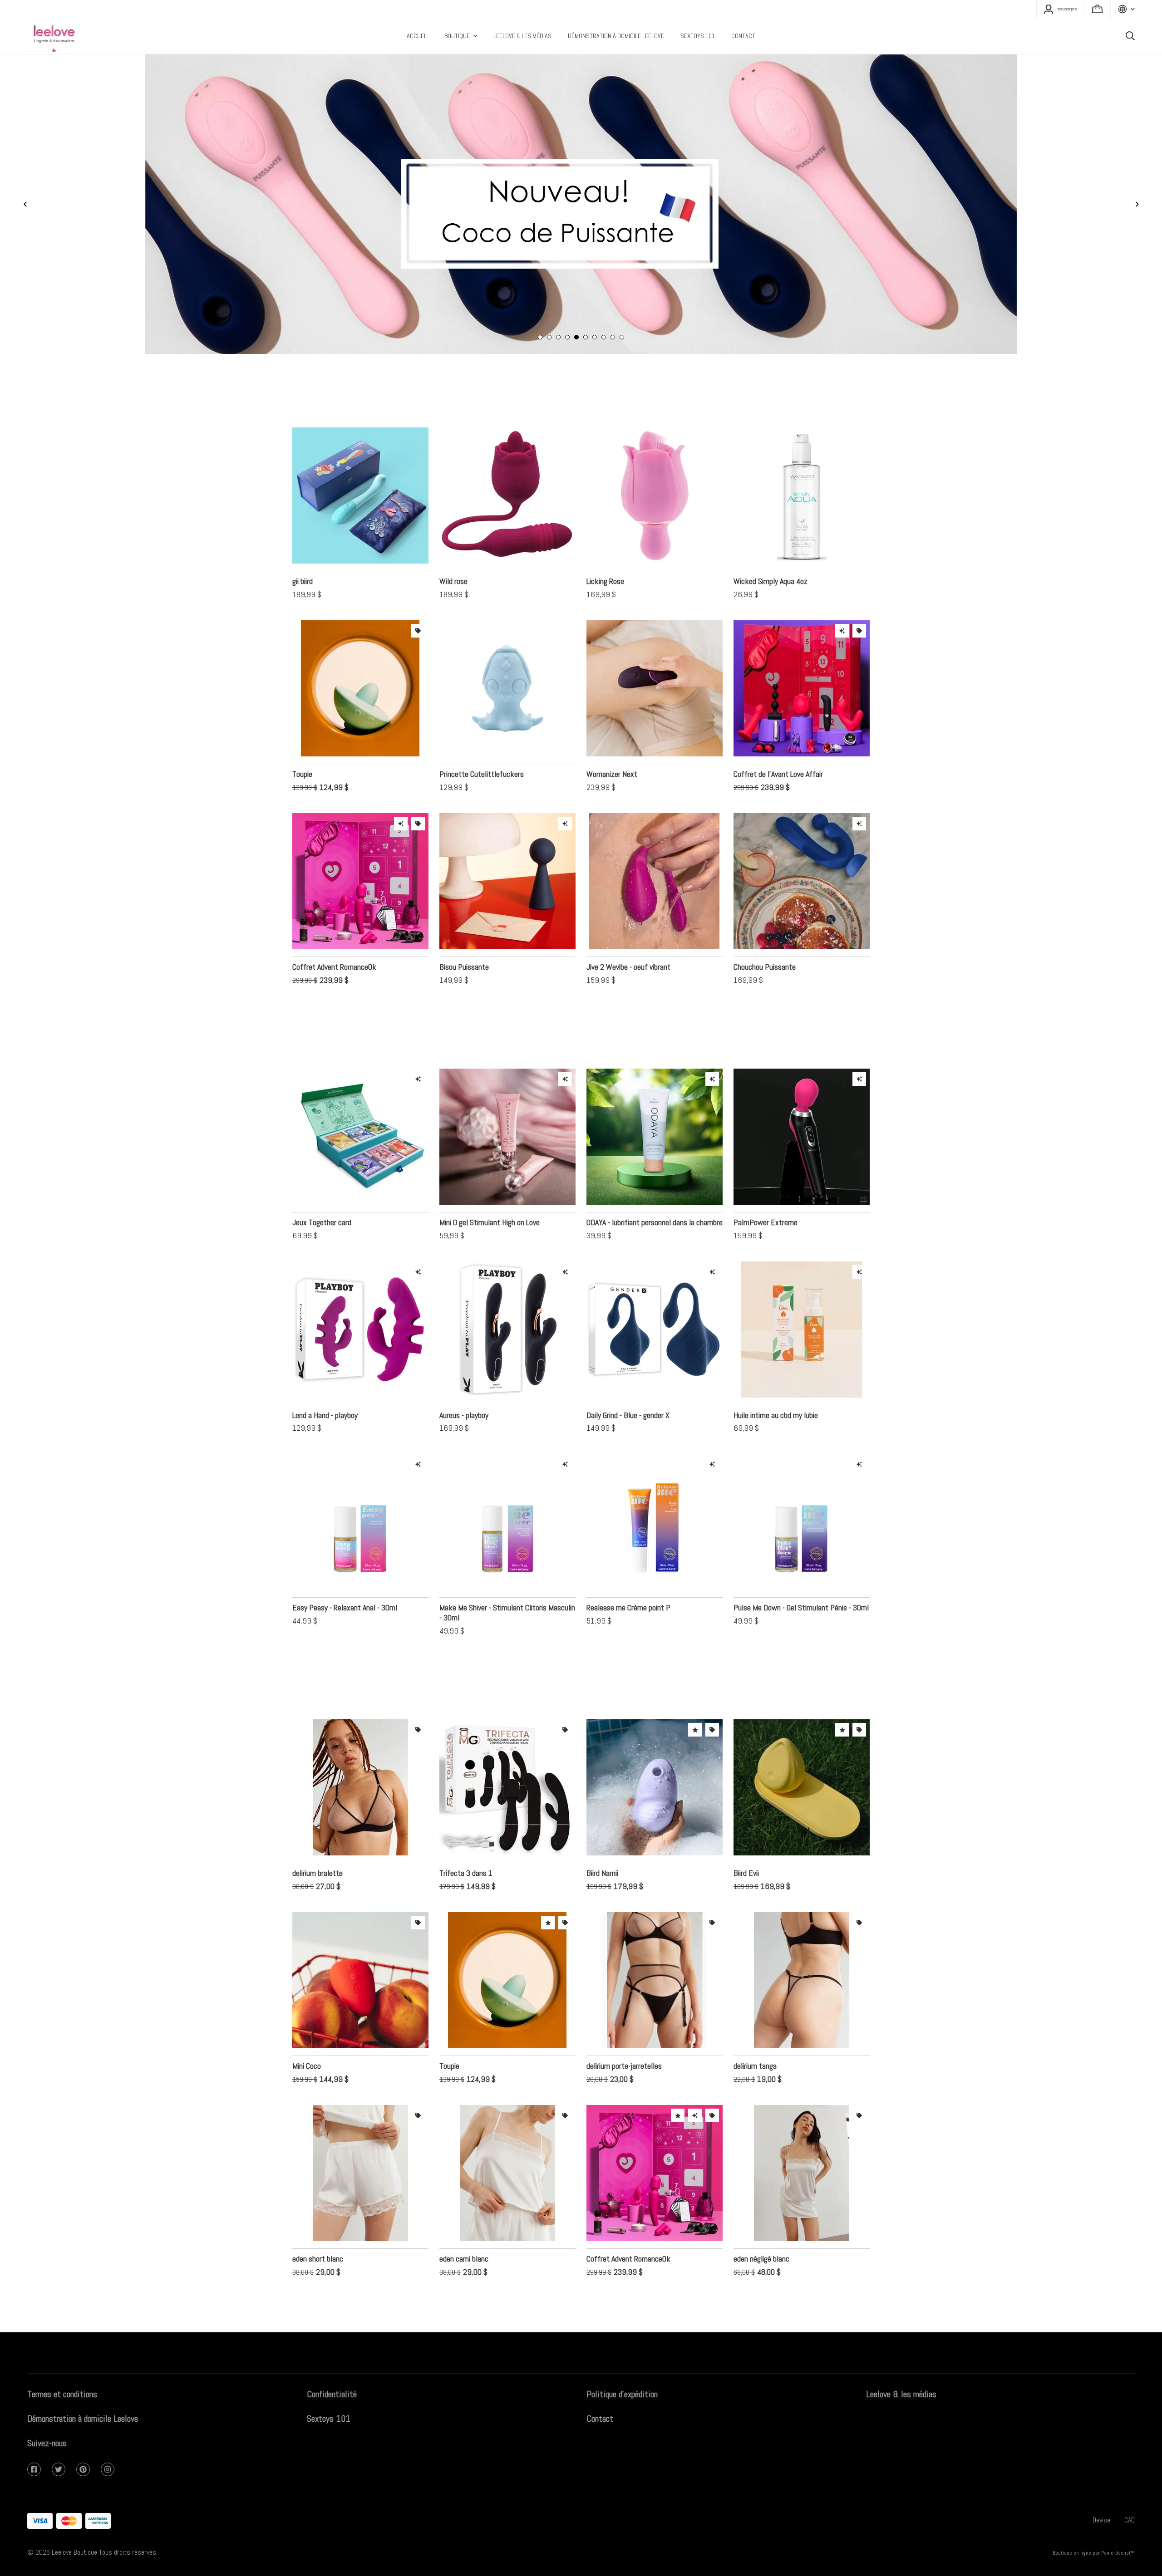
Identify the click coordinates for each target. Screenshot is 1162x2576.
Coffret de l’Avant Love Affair (778, 747)
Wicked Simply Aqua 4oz (771, 554)
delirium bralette (318, 1846)
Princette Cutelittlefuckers (482, 747)
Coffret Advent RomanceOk (334, 940)
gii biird (303, 554)
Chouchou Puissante (765, 940)
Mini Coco (307, 2039)
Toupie (302, 747)
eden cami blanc (464, 2231)
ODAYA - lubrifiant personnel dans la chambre (655, 1195)
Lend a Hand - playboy (325, 1388)
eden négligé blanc (761, 2231)
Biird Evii (746, 1846)
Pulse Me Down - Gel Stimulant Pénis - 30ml (801, 1580)
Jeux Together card (322, 1195)
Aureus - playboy (464, 1388)
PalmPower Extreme (766, 1195)
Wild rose (453, 554)
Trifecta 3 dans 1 (466, 1846)
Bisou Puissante (464, 940)
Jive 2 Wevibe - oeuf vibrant (628, 940)
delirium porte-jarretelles (624, 2039)
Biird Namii (602, 1846)
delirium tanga (755, 2039)
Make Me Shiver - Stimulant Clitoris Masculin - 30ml (507, 1585)
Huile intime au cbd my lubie (776, 1388)
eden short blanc (318, 2231)
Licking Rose (605, 554)
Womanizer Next (612, 747)
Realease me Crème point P (628, 1580)
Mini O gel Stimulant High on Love (490, 1195)
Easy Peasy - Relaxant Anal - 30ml (345, 1580)
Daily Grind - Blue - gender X (628, 1388)
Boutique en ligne (1072, 2553)
